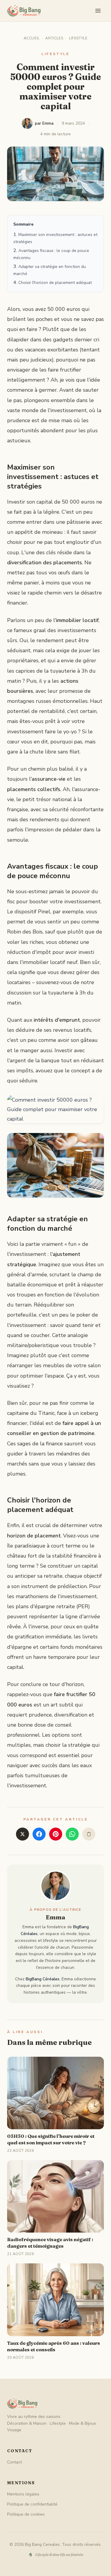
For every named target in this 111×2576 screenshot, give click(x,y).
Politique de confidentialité (32, 2504)
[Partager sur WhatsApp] (72, 1834)
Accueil (32, 38)
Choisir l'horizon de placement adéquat (55, 283)
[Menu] (98, 11)
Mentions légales (23, 2494)
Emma (56, 1917)
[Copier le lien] (89, 1834)
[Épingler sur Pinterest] (56, 1834)
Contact (15, 2462)
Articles (54, 38)
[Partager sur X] (22, 1834)
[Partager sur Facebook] (39, 1834)
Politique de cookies (26, 2514)
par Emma (44, 123)
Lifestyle (78, 38)
